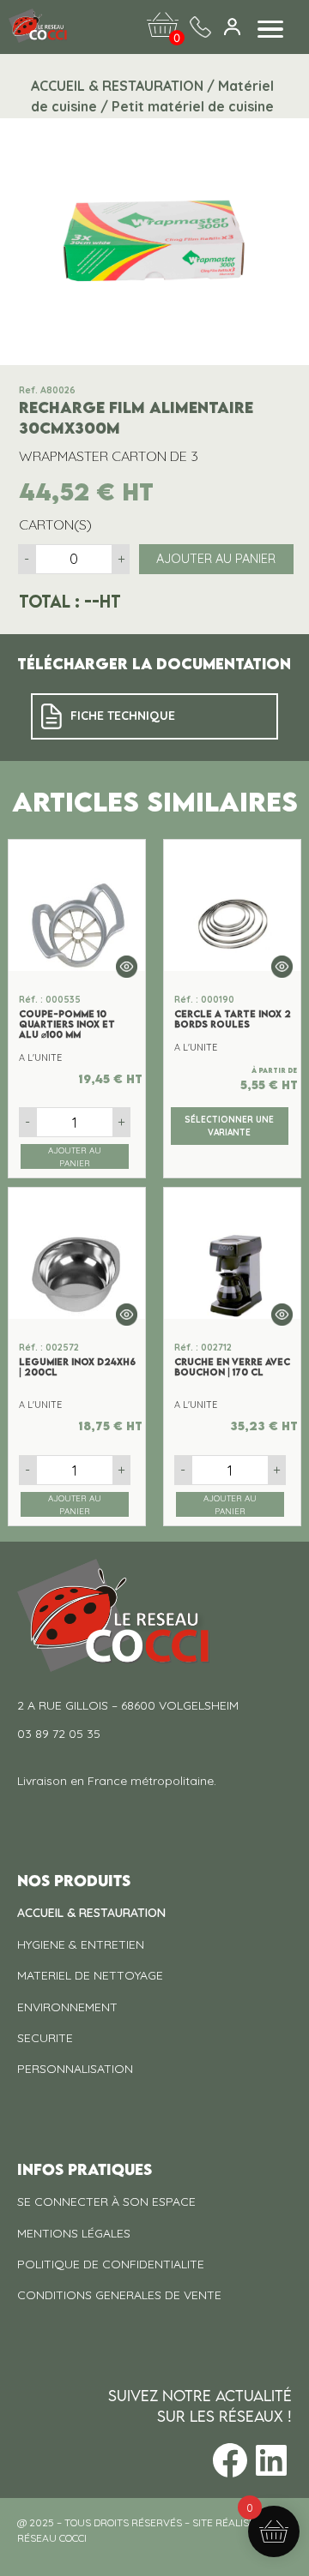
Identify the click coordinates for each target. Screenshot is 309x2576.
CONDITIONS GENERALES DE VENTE (119, 2295)
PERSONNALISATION (75, 2069)
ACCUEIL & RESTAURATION (91, 1913)
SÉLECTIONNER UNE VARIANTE (229, 1126)
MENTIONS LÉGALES (74, 2233)
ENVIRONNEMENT (67, 2007)
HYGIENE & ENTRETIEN (81, 1944)
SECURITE (45, 2038)
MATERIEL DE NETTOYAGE (90, 1975)
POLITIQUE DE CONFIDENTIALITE (111, 2264)
